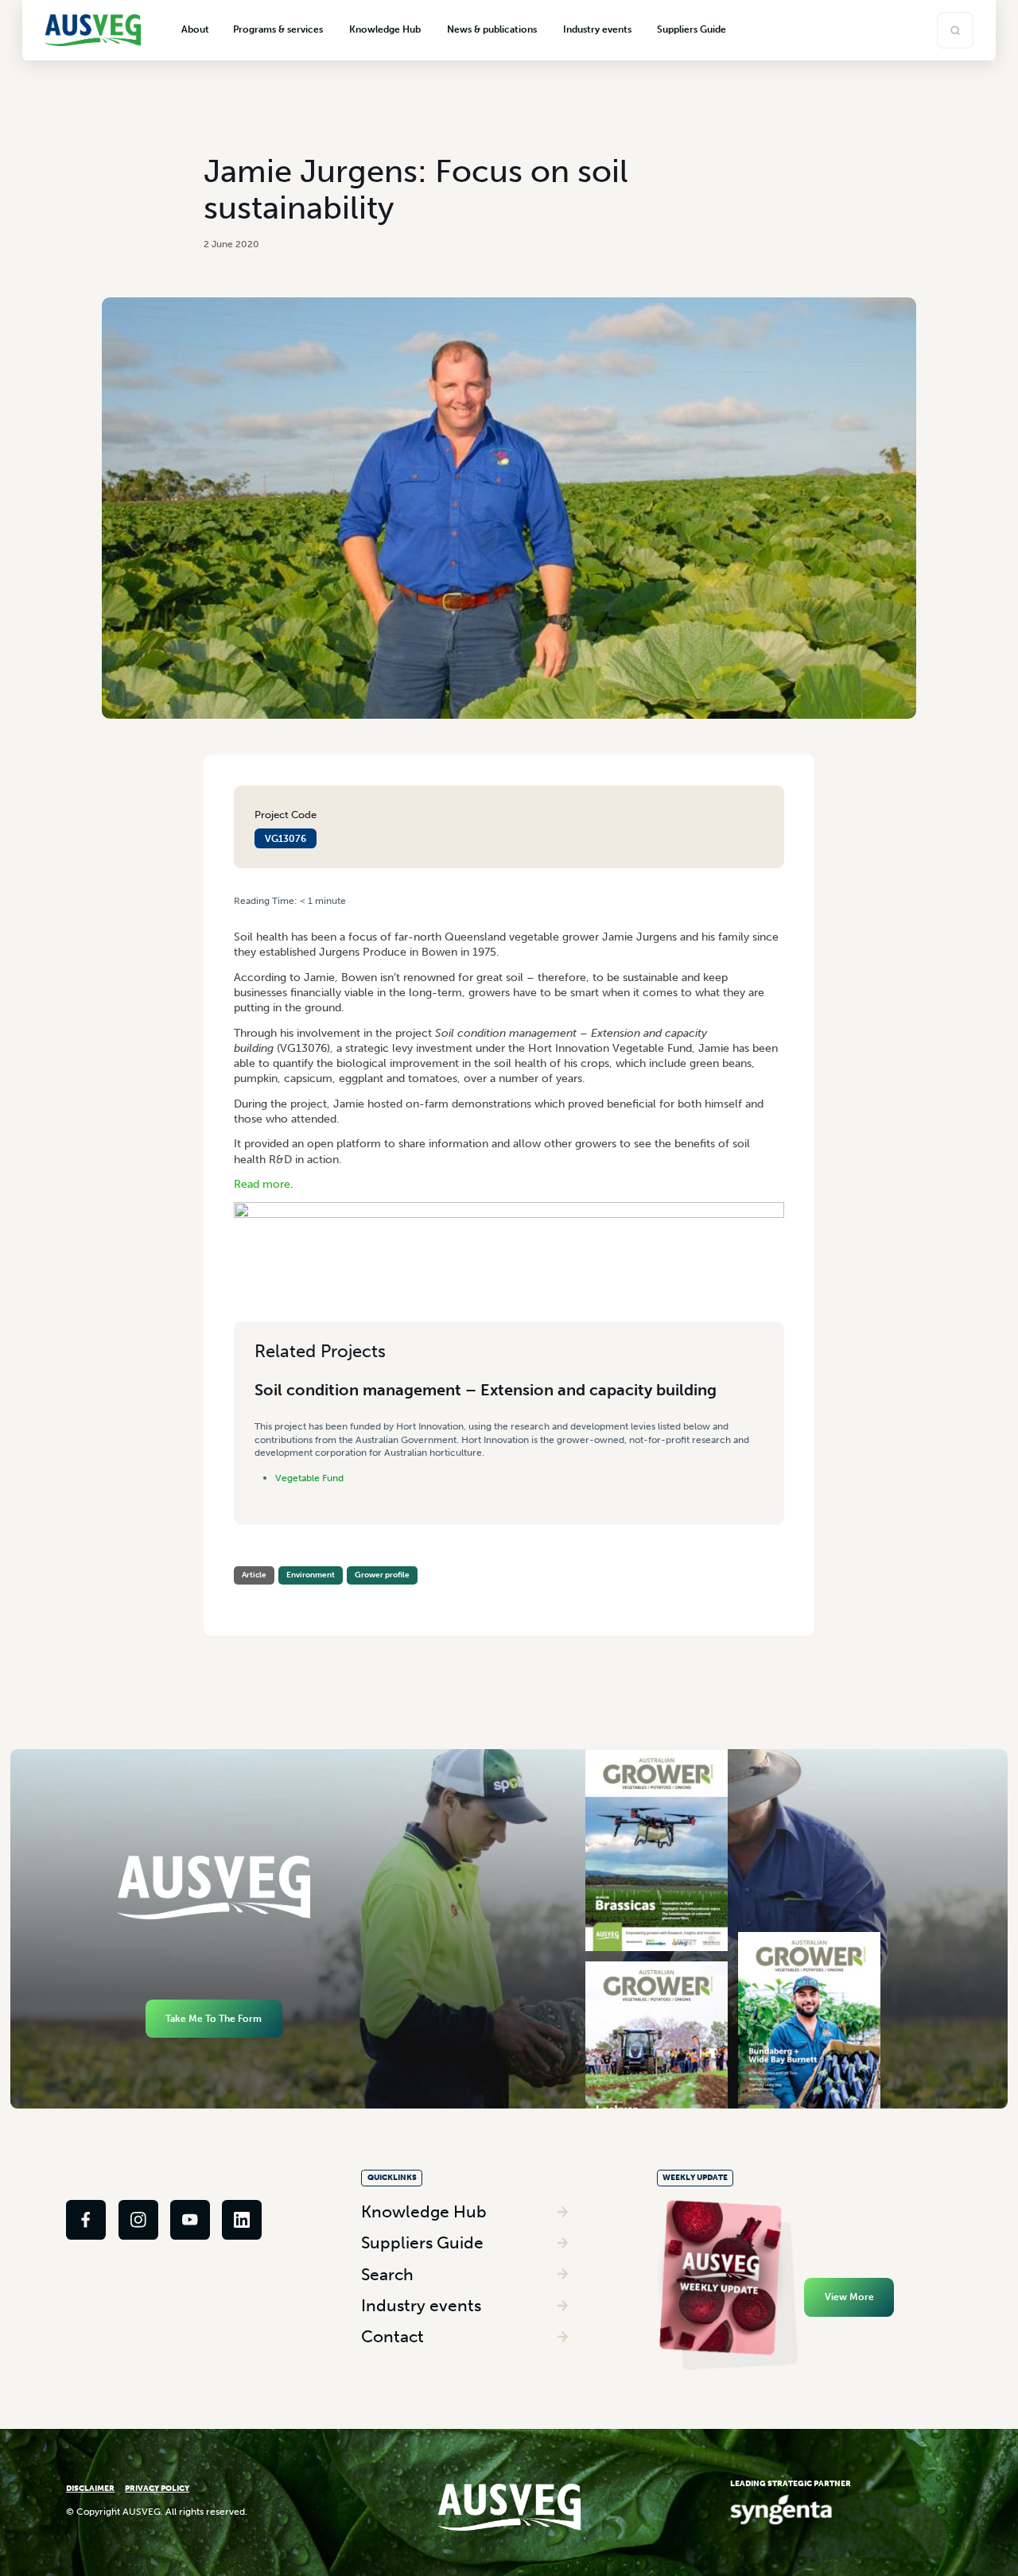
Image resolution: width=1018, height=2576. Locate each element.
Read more (262, 1184)
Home (246, 913)
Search (387, 2274)
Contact (392, 2336)
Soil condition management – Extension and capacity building (486, 1390)
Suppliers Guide (422, 2242)
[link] (86, 2220)
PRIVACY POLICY (157, 2489)
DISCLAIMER (90, 2489)
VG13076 (286, 838)
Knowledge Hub (424, 2211)
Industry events (421, 2305)
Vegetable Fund (309, 1478)
